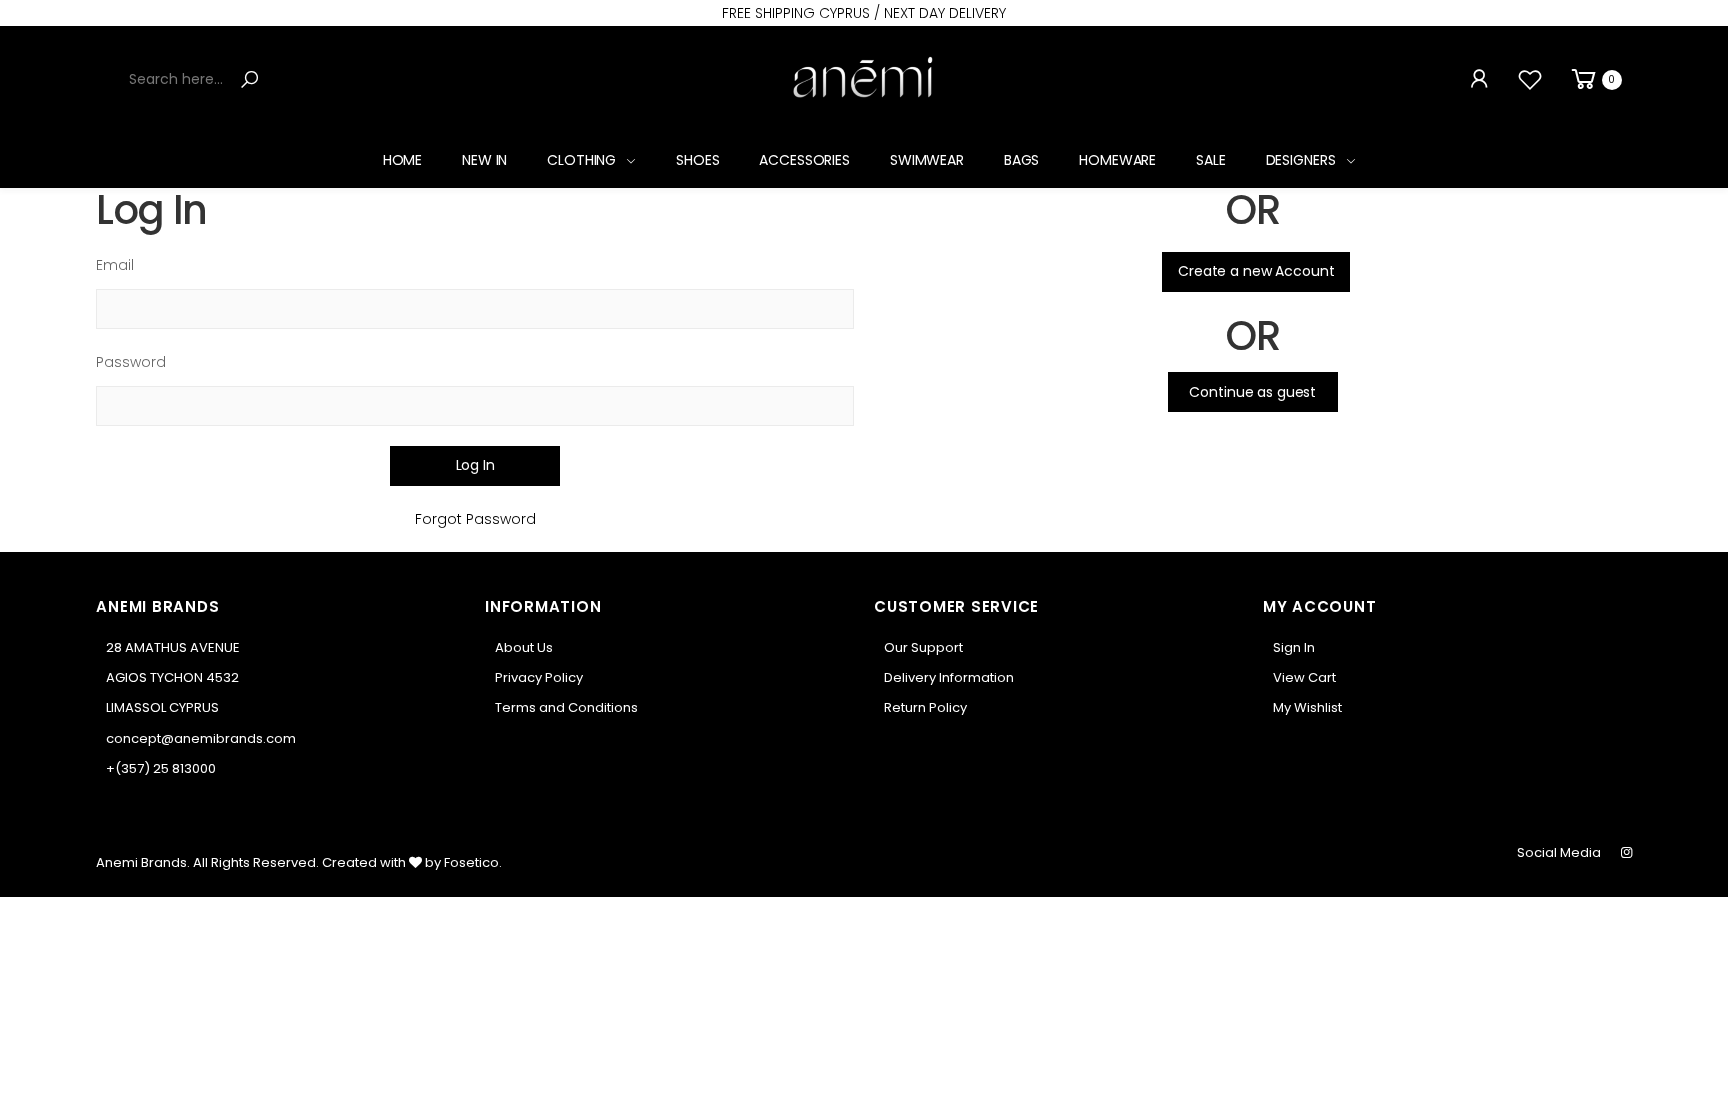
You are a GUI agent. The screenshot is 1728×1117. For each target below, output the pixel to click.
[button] (1595, 79)
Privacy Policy (539, 677)
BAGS (1021, 160)
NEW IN (484, 160)
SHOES (697, 160)
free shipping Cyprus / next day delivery (864, 13)
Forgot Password (475, 519)
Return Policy (925, 707)
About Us (524, 647)
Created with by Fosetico (410, 862)
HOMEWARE (1117, 160)
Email (115, 265)
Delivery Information (949, 677)
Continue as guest (1252, 392)
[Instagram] (1626, 852)
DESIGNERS (1301, 160)
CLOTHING (581, 160)
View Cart (1304, 677)
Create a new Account (1256, 271)
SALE (1210, 160)
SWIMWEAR (927, 160)
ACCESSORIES (804, 160)
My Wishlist (1307, 707)
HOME (402, 160)
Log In (475, 465)
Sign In (1294, 647)
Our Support (923, 647)
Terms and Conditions (566, 707)
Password (131, 362)
